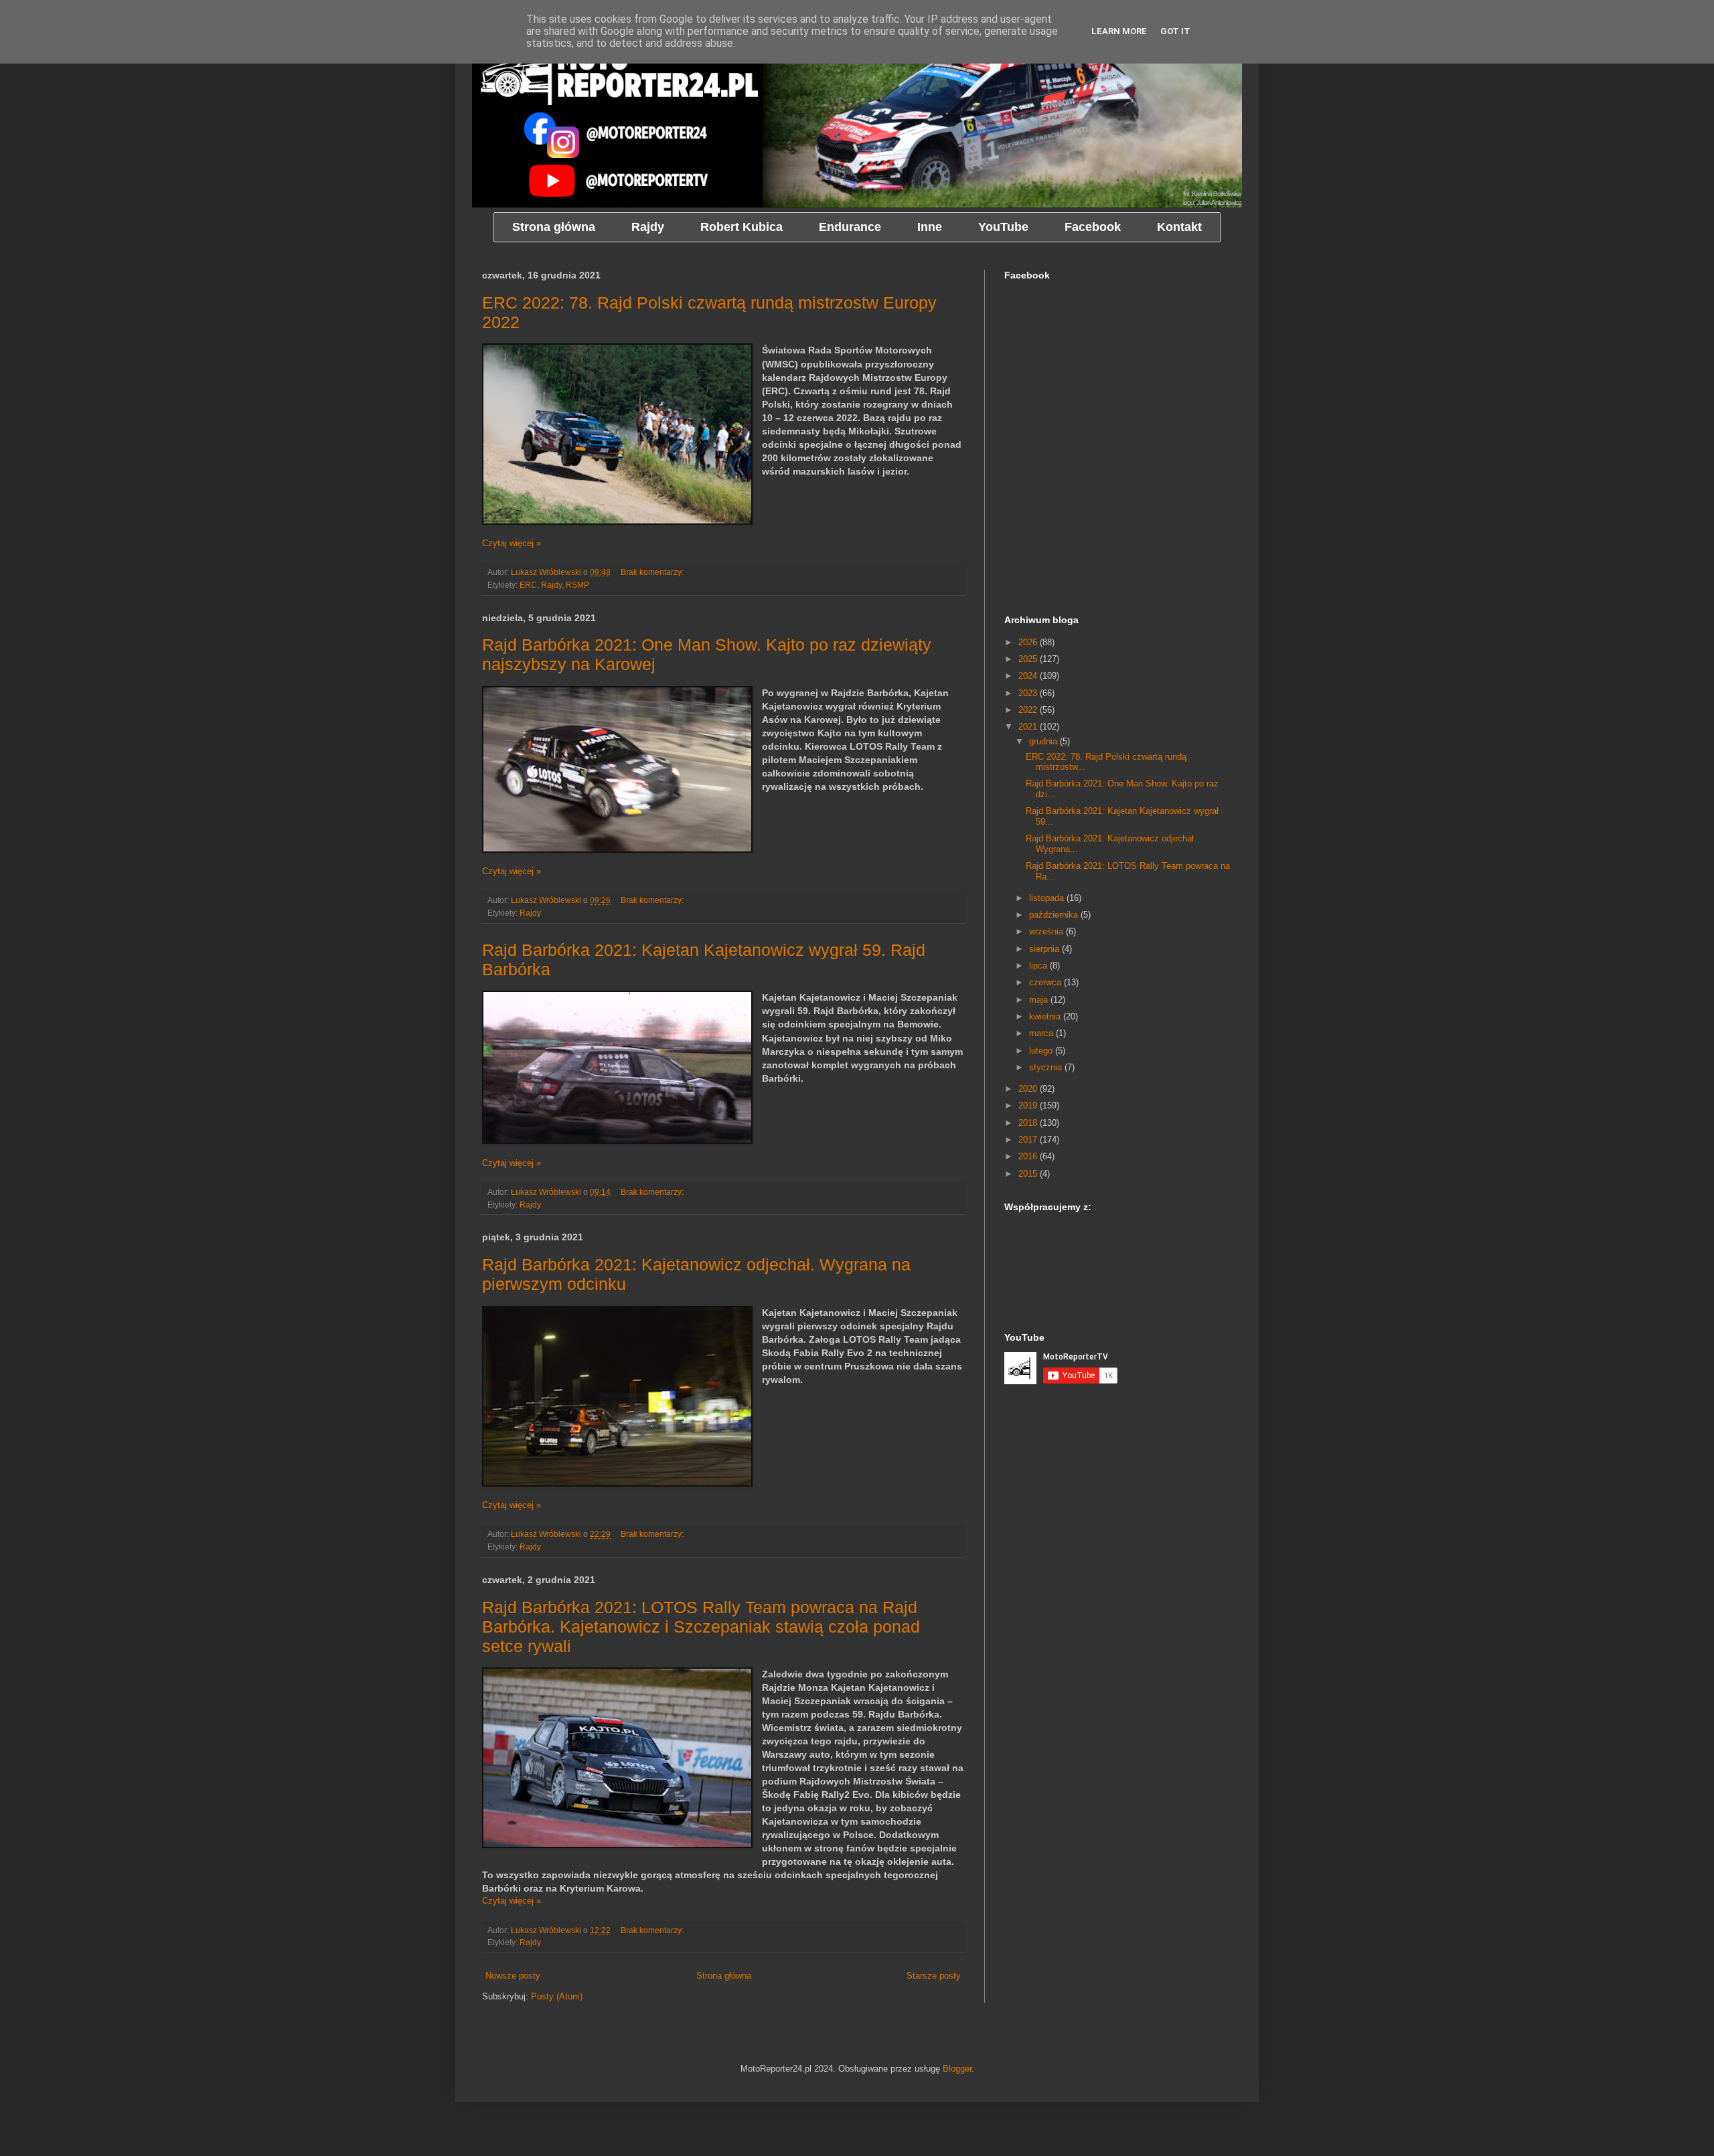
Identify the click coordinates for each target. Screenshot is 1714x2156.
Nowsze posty (513, 1976)
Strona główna (724, 1976)
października (1055, 915)
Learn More (1119, 31)
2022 (1029, 710)
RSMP (577, 585)
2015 (1029, 1174)
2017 (1029, 1140)
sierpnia (1045, 949)
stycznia (1047, 1067)
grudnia (1044, 741)
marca (1042, 1033)
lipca (1039, 966)
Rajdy (551, 585)
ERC (528, 585)
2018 (1029, 1123)
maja (1040, 1000)
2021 (1029, 727)
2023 (1029, 693)
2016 (1029, 1156)
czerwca (1046, 982)
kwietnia (1046, 1016)
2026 (1029, 642)
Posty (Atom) (557, 1996)
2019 (1029, 1105)
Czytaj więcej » (512, 543)
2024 (1029, 676)
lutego (1042, 1051)
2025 (1029, 659)
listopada (1048, 898)
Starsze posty (934, 1976)
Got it (1175, 31)
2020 (1029, 1089)
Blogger (957, 2069)
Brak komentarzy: (653, 572)
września (1047, 931)
